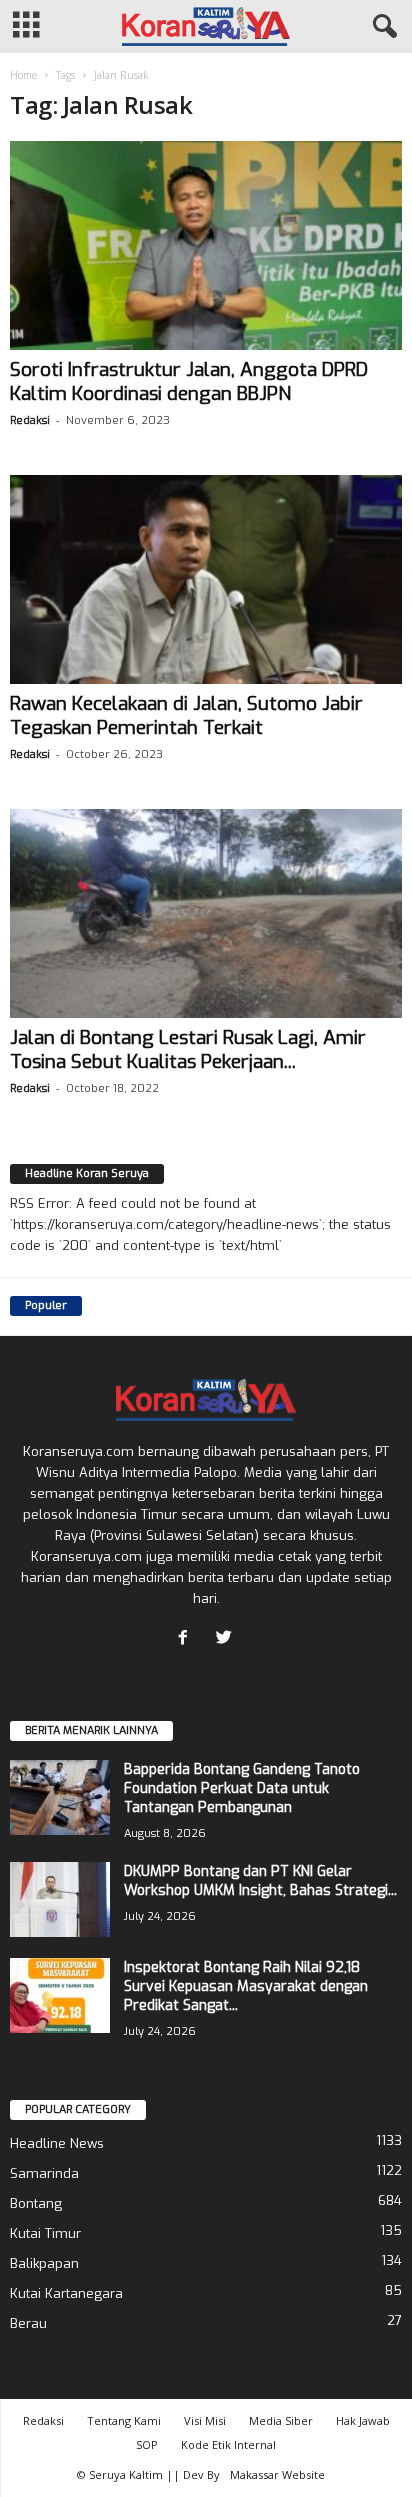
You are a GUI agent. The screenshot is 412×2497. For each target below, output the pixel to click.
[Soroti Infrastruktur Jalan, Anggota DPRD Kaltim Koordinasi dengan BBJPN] (206, 245)
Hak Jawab (363, 2420)
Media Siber (281, 2420)
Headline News (57, 2143)
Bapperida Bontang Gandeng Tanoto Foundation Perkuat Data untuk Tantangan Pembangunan (242, 1788)
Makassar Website (277, 2474)
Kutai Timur (45, 2233)
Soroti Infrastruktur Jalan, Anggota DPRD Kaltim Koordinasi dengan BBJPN (189, 381)
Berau (28, 2323)
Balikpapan (44, 2263)
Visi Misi (205, 2420)
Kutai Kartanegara (66, 2293)
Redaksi (30, 420)
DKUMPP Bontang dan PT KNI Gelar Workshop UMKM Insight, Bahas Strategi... (260, 1881)
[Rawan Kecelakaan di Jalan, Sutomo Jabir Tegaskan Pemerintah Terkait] (206, 579)
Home (23, 75)
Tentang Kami (124, 2420)
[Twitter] (226, 1639)
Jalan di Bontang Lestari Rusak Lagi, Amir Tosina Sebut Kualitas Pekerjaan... (188, 1049)
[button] (381, 27)
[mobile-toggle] (26, 26)
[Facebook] (187, 1639)
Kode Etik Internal (228, 2444)
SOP (147, 2444)
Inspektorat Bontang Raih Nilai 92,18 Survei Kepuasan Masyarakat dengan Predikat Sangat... (246, 1986)
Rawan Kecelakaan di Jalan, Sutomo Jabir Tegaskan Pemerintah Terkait (186, 715)
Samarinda (44, 2173)
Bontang (36, 2203)
